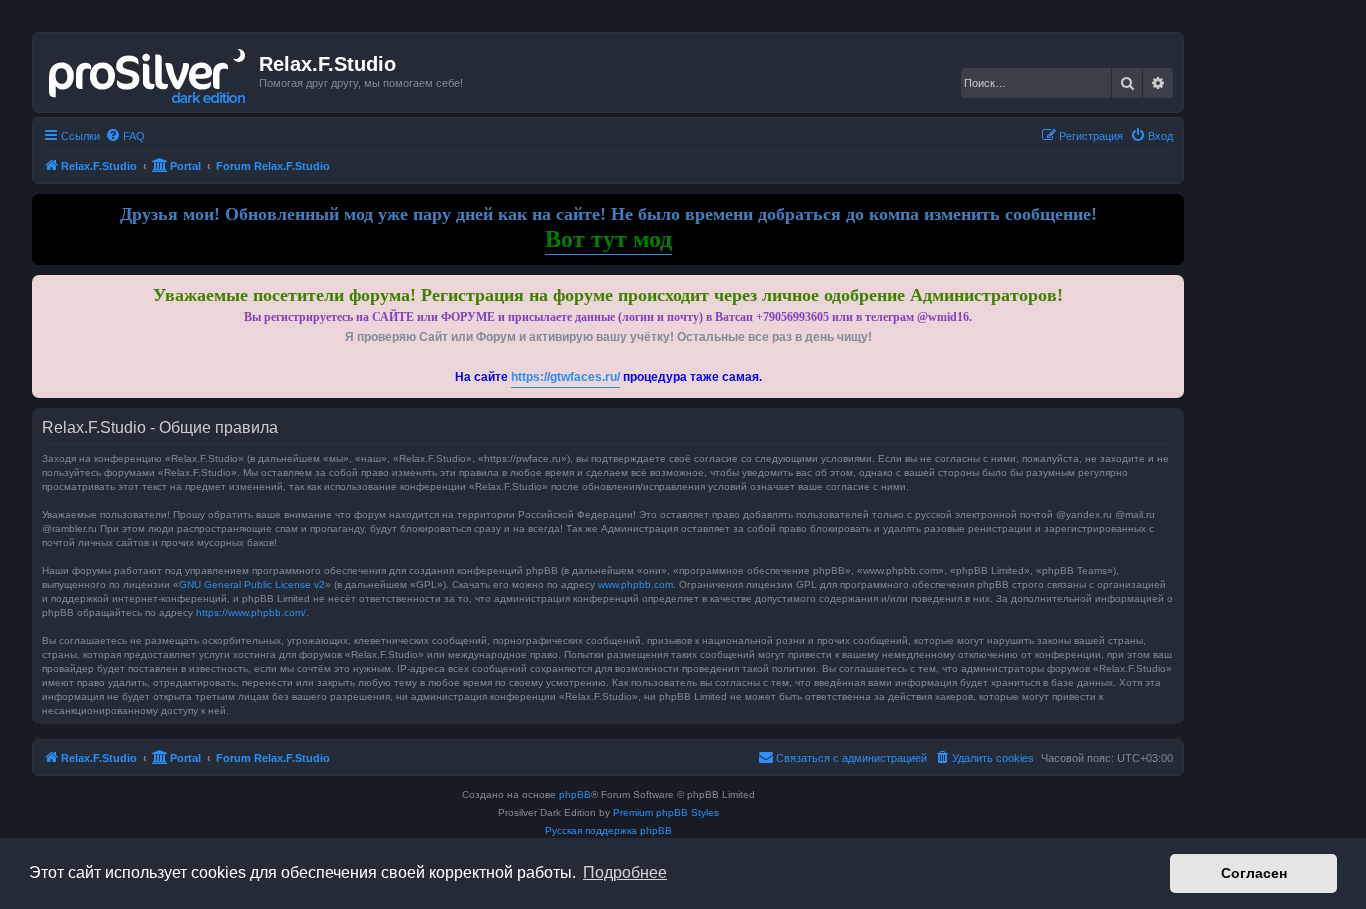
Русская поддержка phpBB (608, 830)
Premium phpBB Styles (666, 812)
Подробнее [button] (625, 872)
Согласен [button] (1254, 873)
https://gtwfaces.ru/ (565, 377)
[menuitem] (125, 136)
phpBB (575, 794)
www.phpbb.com (635, 584)
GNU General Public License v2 (252, 584)
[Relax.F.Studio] (148, 72)
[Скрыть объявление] (1171, 286)
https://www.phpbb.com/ (251, 612)
